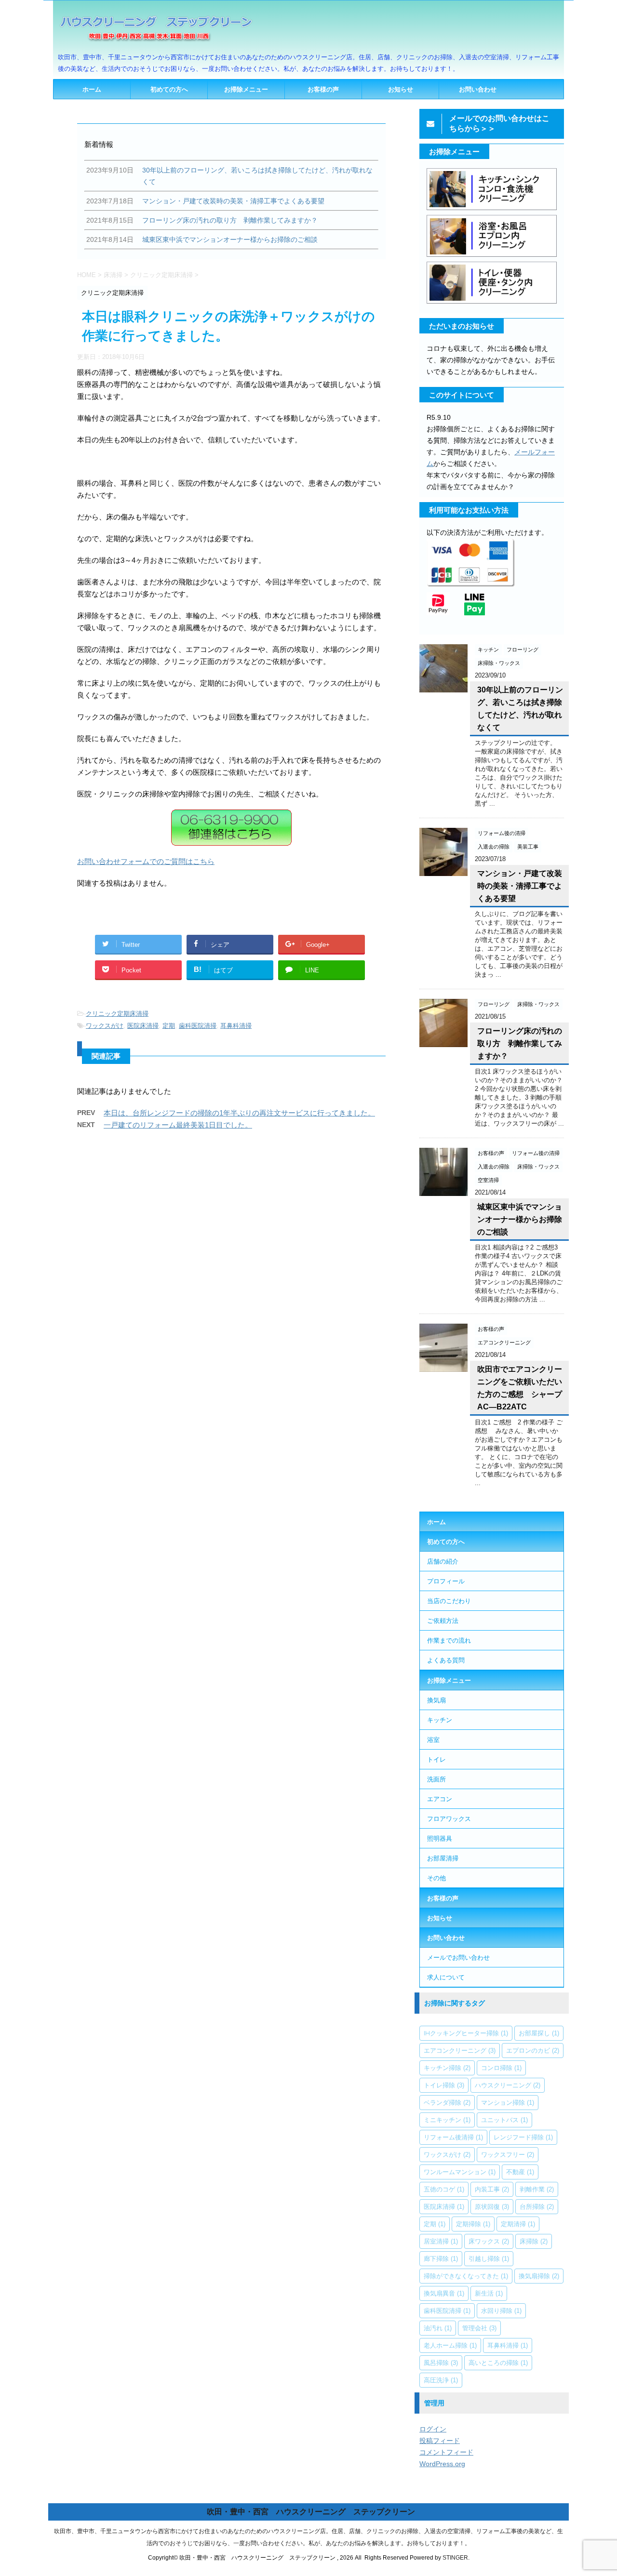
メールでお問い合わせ (458, 1957)
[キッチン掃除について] (492, 209)
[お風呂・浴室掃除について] (492, 256)
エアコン (440, 1799)
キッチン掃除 (447, 2068)
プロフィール (446, 1581)
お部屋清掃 (443, 1858)
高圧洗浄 (441, 2380)
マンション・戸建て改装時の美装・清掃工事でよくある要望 (520, 886)
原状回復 (492, 2206)
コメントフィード (446, 2452)
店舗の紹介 (443, 1561)
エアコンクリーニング (460, 2050)
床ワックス (489, 2241)
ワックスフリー (508, 2154)
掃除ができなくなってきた (466, 2276)
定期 (169, 1026)
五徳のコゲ (444, 2189)
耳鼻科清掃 (236, 1026)
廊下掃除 (441, 2258)
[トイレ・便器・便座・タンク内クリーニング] (492, 303)
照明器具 (440, 1838)
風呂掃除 (441, 2363)
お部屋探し (539, 2033)
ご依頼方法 (443, 1620)
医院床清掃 (143, 1026)
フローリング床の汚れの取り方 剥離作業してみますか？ (520, 1043)
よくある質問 (446, 1660)
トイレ (436, 1759)
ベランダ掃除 (447, 2102)
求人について (446, 1977)
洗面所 (436, 1779)
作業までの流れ (449, 1640)
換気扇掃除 (539, 2276)
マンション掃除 (508, 2102)
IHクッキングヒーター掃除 (466, 2033)
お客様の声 (323, 89)
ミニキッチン (447, 2120)
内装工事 (492, 2189)
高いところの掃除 (498, 2363)
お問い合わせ (478, 89)
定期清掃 (518, 2224)
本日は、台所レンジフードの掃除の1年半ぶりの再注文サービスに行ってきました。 (239, 1113)
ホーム (92, 89)
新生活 (489, 2293)
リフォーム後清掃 (453, 2137)
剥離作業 (537, 2189)
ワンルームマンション (460, 2172)
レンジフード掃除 (523, 2137)
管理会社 (479, 2328)
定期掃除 (473, 2224)
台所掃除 (537, 2206)
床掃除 (534, 2241)
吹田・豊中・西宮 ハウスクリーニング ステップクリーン (311, 2512)
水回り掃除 (501, 2310)
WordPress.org (442, 2464)
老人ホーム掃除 (450, 2345)
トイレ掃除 (444, 2085)
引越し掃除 (489, 2258)
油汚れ (438, 2328)
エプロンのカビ (533, 2050)
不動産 (520, 2172)
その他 (436, 1878)
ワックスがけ (105, 1026)
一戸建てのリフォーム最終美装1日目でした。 (178, 1125)
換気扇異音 (444, 2293)
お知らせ (401, 89)
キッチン (440, 1720)
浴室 (433, 1739)
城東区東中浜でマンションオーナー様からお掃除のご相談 (520, 1219)
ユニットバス (504, 2120)
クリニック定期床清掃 (117, 1014)
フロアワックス (449, 1819)
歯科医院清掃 (198, 1026)
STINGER (455, 2558)
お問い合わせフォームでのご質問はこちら (146, 861)
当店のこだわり (449, 1601)
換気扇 (436, 1700)
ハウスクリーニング (508, 2085)
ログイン (433, 2429)
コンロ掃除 (501, 2068)
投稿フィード (440, 2441)
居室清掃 (441, 2241)
